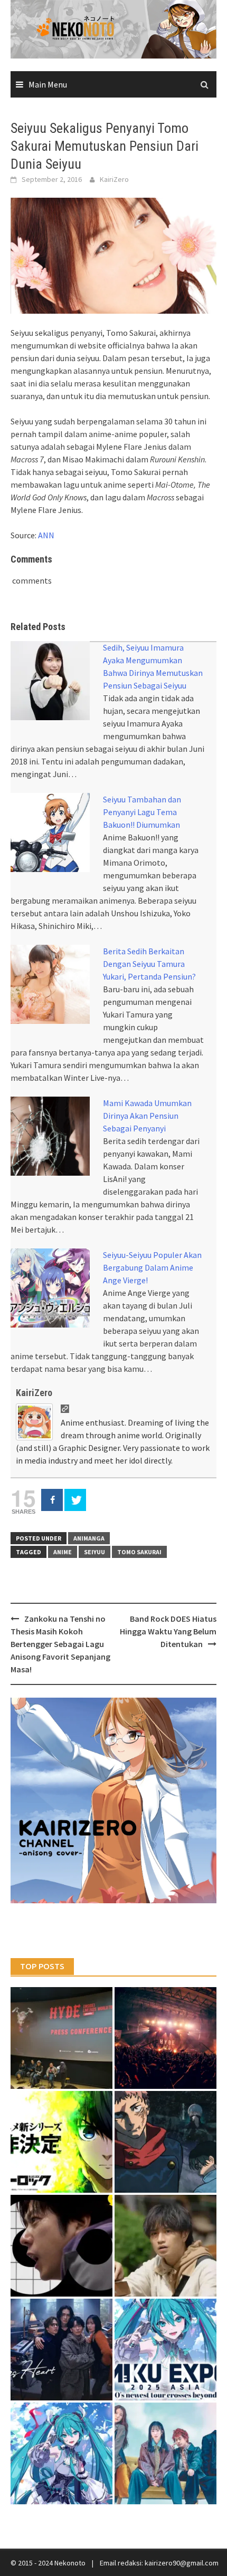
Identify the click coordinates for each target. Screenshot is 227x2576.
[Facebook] (52, 1500)
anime (63, 1552)
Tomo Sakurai (139, 1552)
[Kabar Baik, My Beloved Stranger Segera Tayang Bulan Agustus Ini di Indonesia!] (165, 2246)
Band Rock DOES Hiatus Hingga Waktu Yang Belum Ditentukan (168, 1631)
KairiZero (114, 179)
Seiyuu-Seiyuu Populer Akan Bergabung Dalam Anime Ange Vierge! (152, 1267)
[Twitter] (75, 1500)
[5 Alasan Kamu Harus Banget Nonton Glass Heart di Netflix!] (62, 2350)
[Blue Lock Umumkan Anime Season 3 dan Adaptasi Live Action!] (62, 2142)
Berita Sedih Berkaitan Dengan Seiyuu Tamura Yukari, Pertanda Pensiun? (149, 964)
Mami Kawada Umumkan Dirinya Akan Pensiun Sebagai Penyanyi (147, 1116)
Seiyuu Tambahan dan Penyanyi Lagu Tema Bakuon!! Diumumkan (142, 812)
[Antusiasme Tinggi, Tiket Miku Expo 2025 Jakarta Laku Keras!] (165, 2350)
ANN (46, 535)
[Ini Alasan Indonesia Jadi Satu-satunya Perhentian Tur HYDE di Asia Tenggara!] (62, 2038)
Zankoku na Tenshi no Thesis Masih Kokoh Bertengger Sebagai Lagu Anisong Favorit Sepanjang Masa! (60, 1644)
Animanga (89, 1538)
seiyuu (94, 1552)
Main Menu (48, 84)
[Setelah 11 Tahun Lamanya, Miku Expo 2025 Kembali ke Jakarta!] (62, 2453)
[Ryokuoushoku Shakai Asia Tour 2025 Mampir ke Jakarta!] (165, 2453)
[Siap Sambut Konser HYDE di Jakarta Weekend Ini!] (165, 2038)
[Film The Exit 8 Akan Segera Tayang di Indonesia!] (62, 2246)
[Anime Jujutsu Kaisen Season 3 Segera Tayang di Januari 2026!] (165, 2142)
